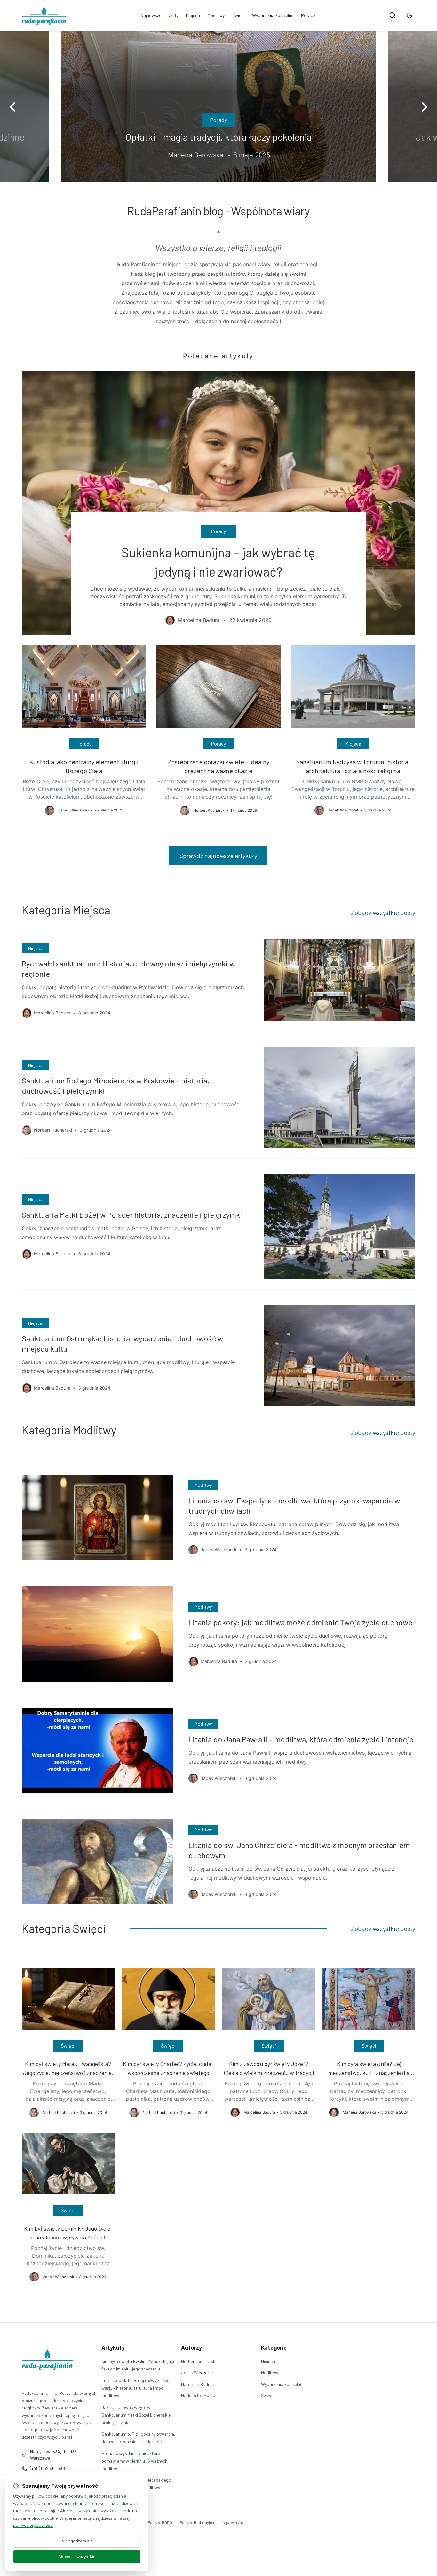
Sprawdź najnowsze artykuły (218, 856)
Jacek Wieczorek (197, 2373)
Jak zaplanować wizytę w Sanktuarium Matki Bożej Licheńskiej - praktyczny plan (138, 2415)
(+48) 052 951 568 (48, 2468)
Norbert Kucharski (199, 2361)
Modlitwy (216, 15)
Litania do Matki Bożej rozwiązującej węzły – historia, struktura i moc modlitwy (136, 2388)
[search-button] (393, 15)
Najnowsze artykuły (159, 15)
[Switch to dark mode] (409, 15)
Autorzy (191, 2347)
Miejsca (193, 15)
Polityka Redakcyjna (197, 2522)
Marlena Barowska (199, 2396)
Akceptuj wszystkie (77, 2556)
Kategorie (274, 2347)
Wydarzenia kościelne (273, 15)
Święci (238, 15)
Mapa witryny (233, 2522)
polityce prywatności (33, 2525)
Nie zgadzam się (77, 2541)
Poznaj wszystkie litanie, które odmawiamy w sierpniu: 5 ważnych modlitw (134, 2461)
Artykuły (113, 2347)
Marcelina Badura (198, 2384)
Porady (308, 15)
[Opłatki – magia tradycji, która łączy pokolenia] (219, 107)
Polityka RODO (160, 2522)
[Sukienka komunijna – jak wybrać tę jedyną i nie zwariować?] (218, 503)
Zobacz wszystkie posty (383, 912)
